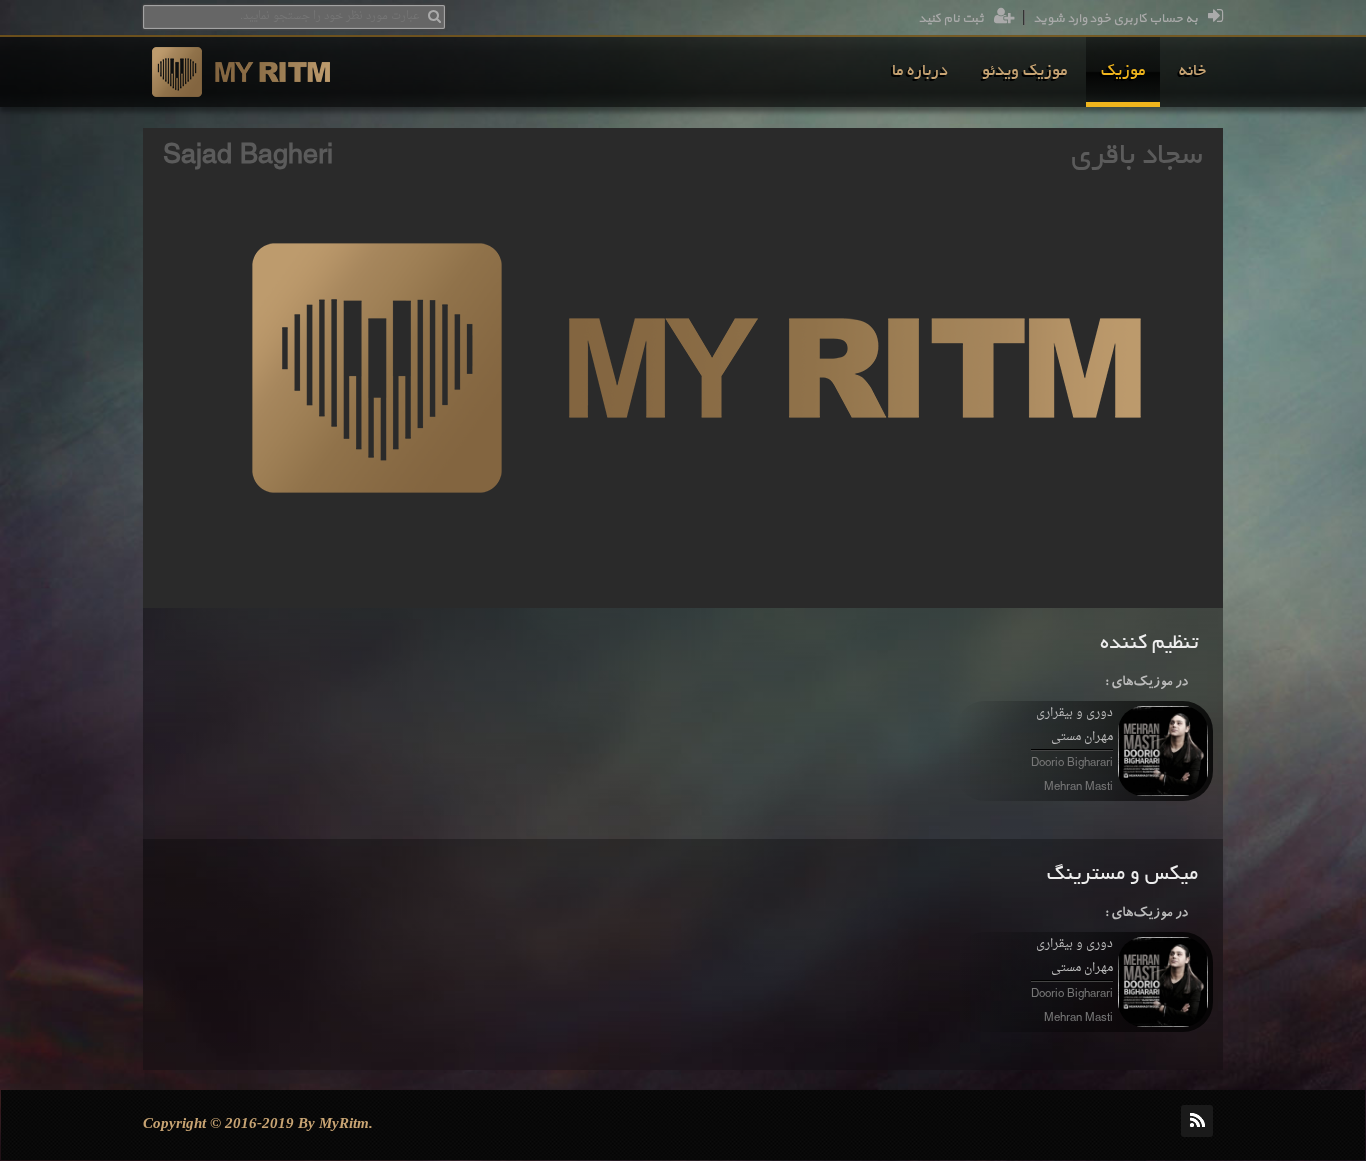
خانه (1192, 72)
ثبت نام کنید (951, 19)
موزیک (1123, 72)
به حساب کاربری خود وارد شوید (1115, 19)
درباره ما (920, 72)
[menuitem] (1192, 72)
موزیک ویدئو (1024, 72)
